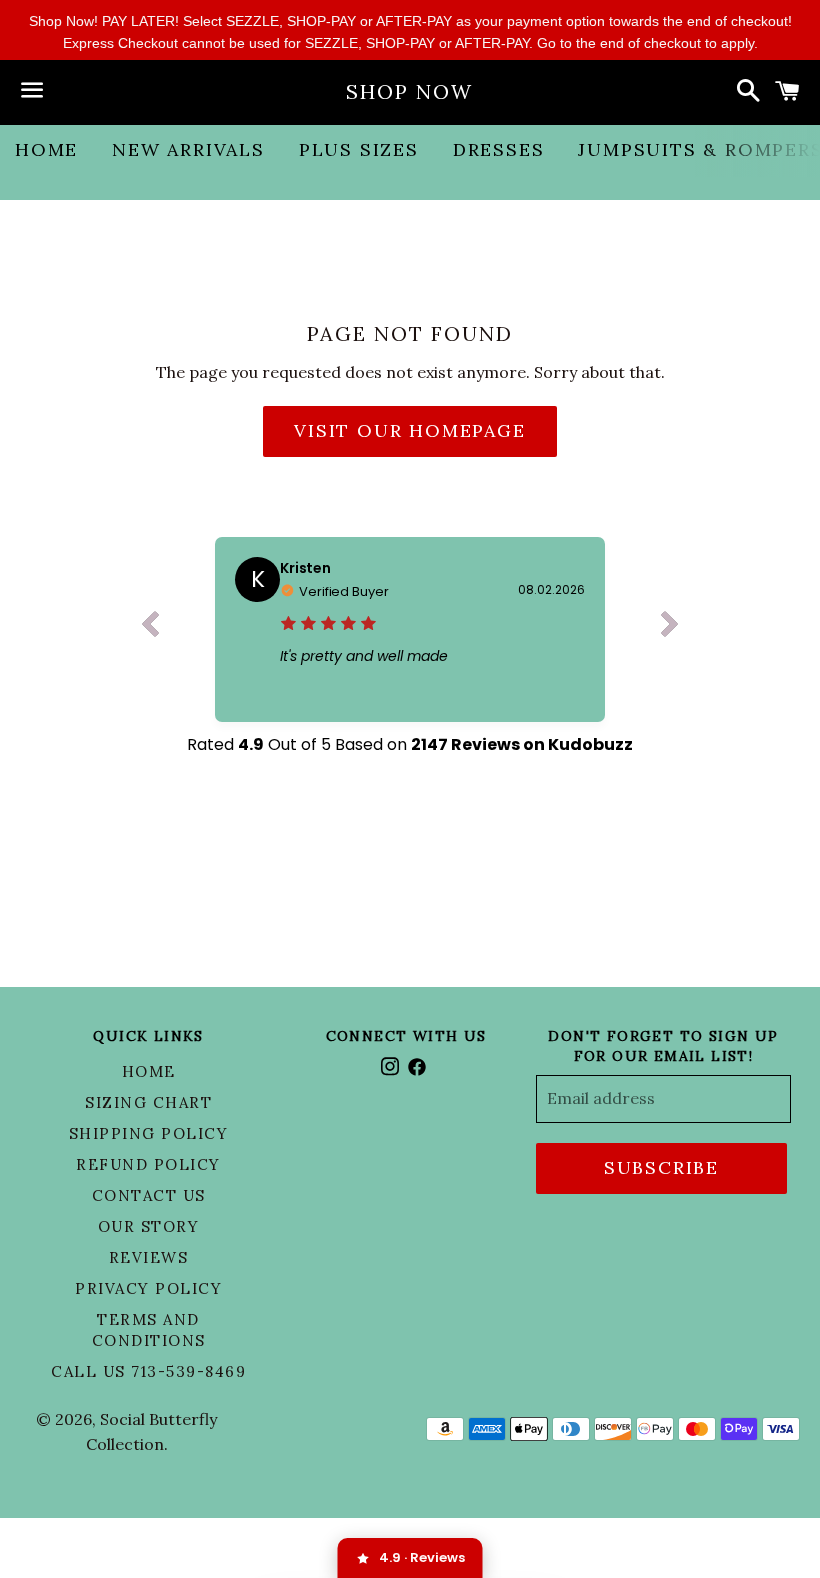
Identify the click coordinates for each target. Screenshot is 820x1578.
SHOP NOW (409, 91)
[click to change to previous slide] (150, 629)
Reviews (149, 1257)
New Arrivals (188, 149)
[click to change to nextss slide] (670, 629)
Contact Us (149, 1195)
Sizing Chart (148, 1102)
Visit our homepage (409, 430)
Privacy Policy (148, 1288)
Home (46, 149)
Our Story (149, 1226)
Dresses (499, 149)
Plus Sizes (359, 149)
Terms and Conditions (149, 1330)
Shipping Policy (149, 1133)
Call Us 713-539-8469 (148, 1371)
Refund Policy (148, 1164)
